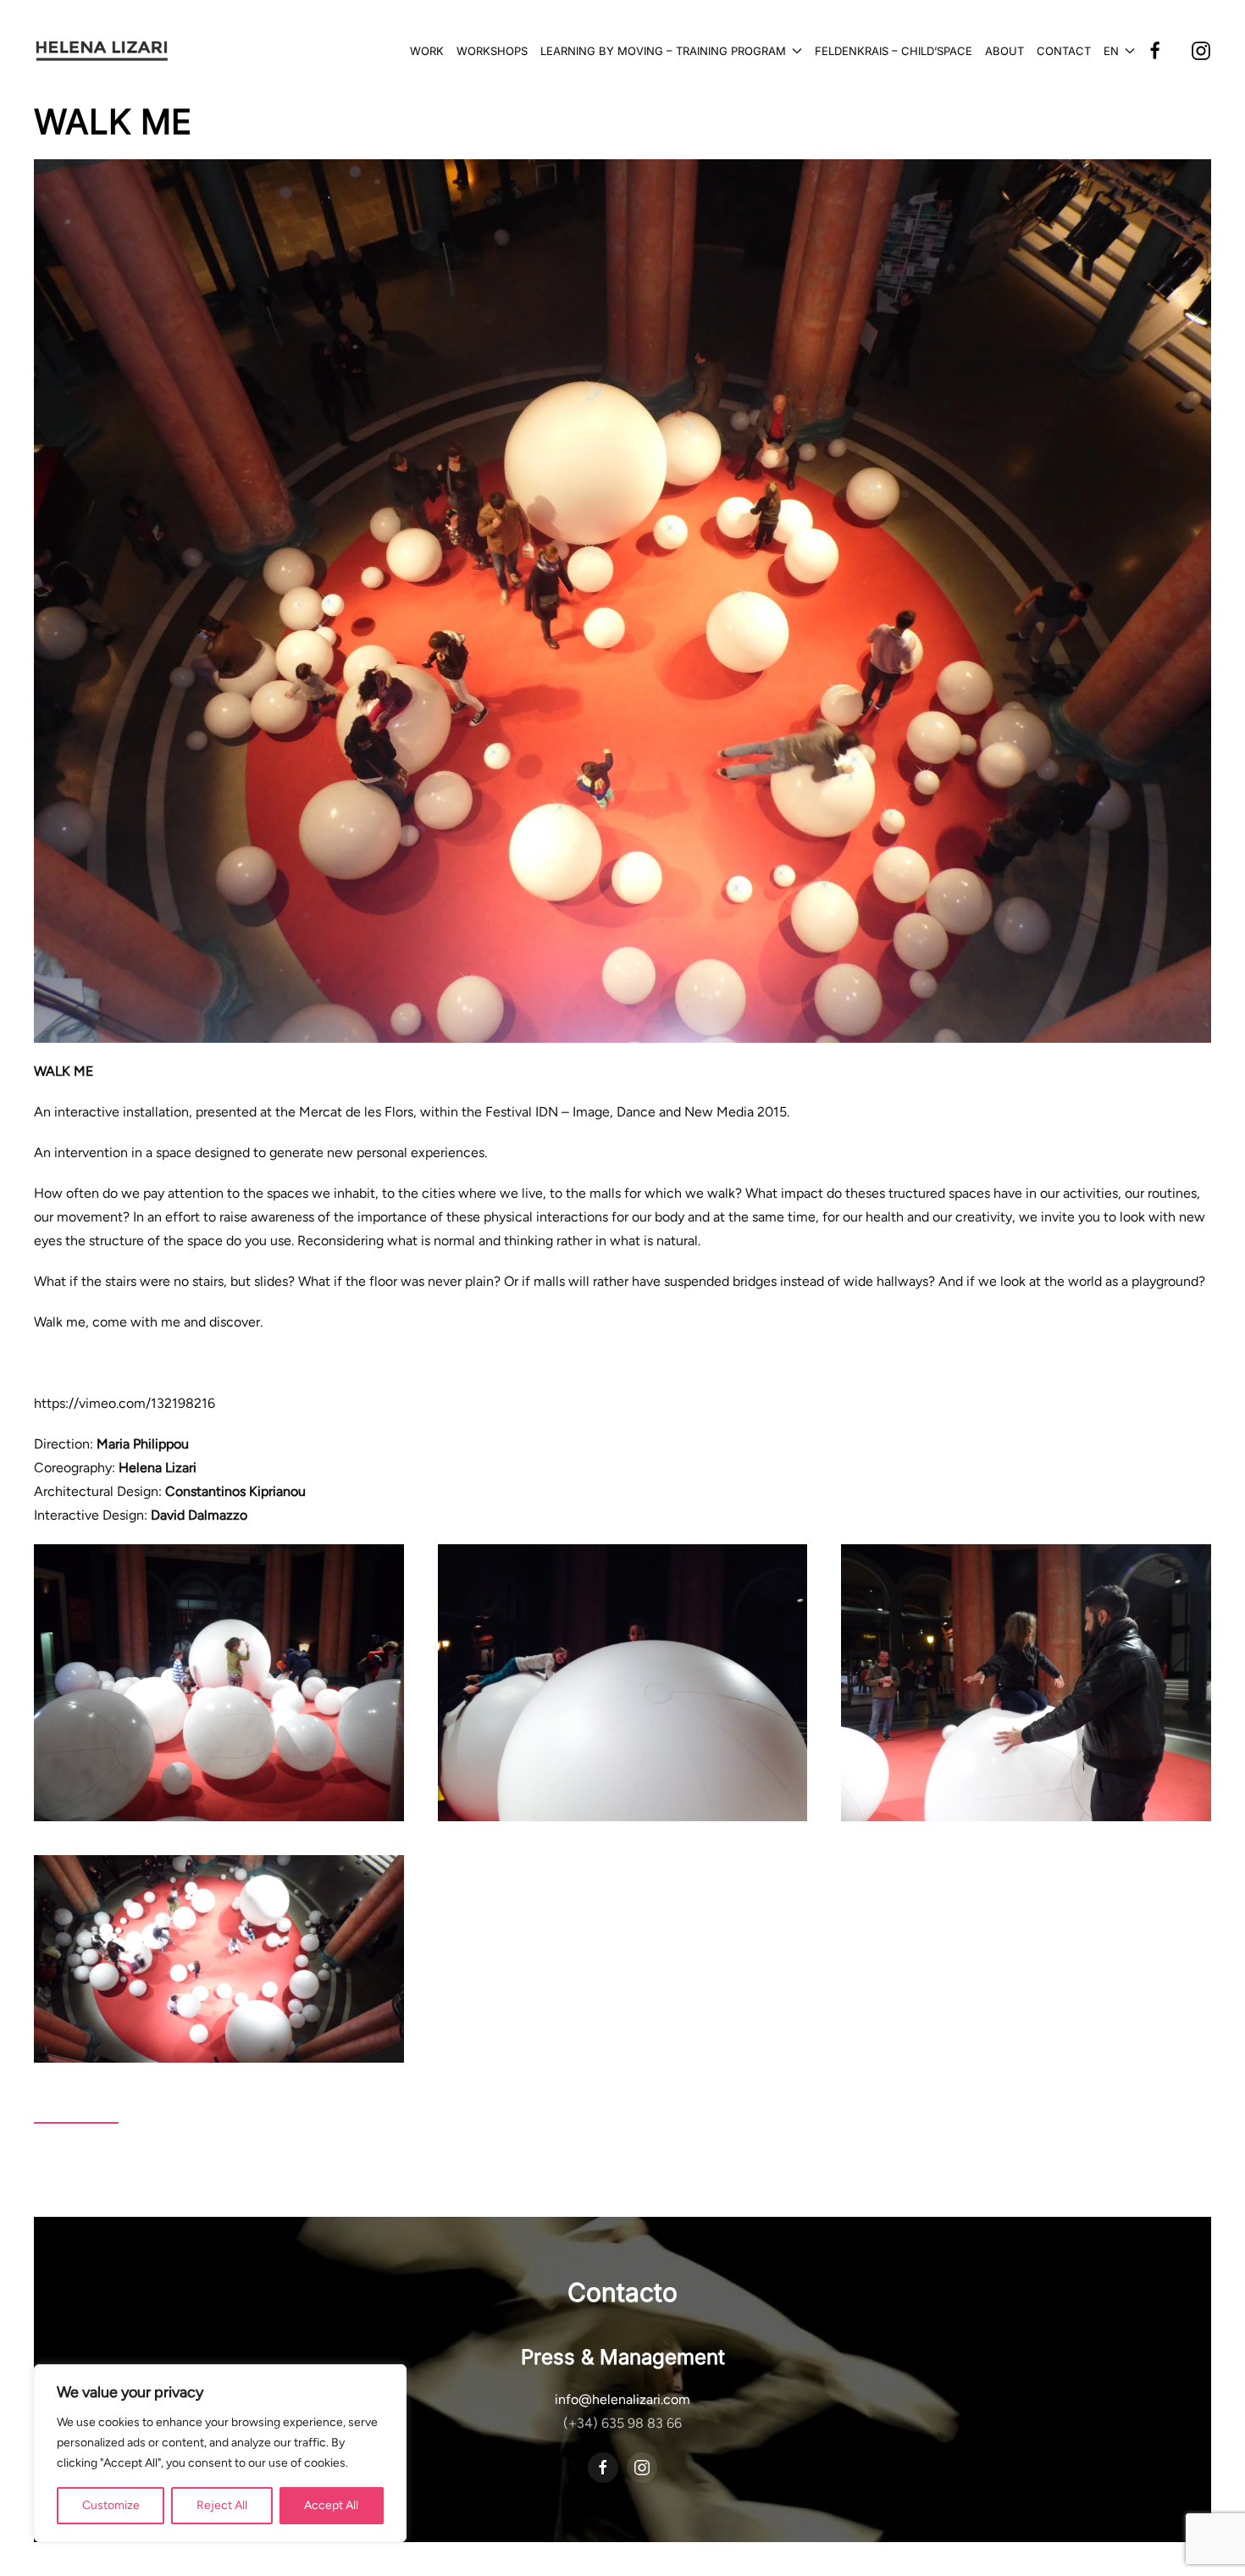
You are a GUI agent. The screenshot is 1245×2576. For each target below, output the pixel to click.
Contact (1064, 51)
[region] (220, 2453)
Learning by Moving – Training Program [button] (663, 51)
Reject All (222, 2505)
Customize (111, 2505)
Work (427, 51)
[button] (1119, 51)
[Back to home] (102, 51)
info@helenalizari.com (622, 2399)
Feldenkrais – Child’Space (894, 51)
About (1004, 51)
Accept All (331, 2505)
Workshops (492, 51)
